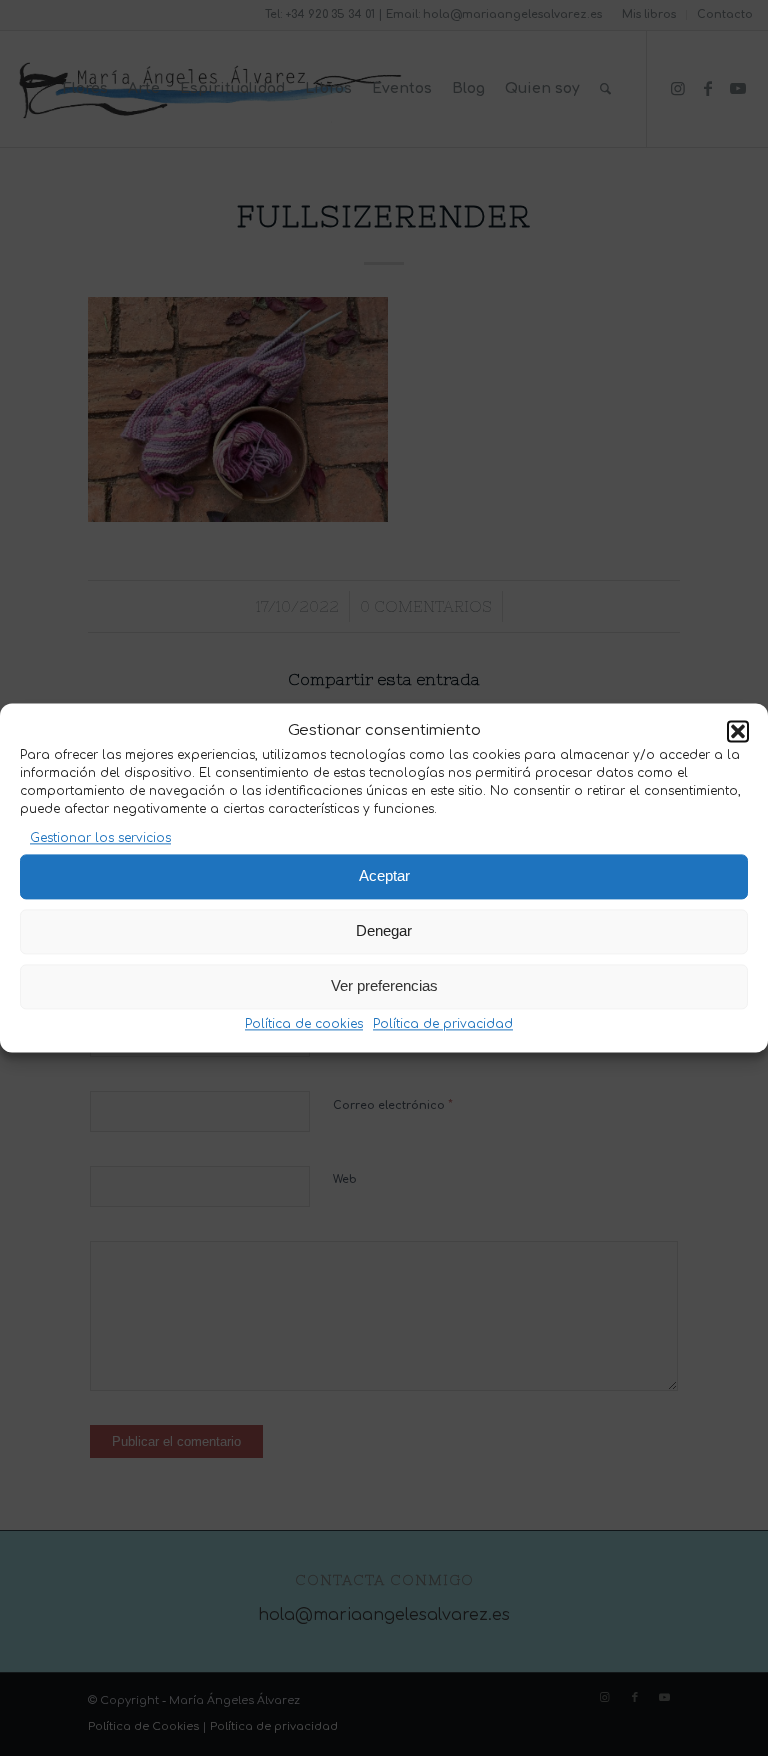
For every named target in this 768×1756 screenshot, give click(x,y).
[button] (738, 732)
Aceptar (384, 876)
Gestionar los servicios (100, 839)
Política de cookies (304, 1024)
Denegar (384, 931)
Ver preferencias (384, 986)
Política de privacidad (443, 1024)
